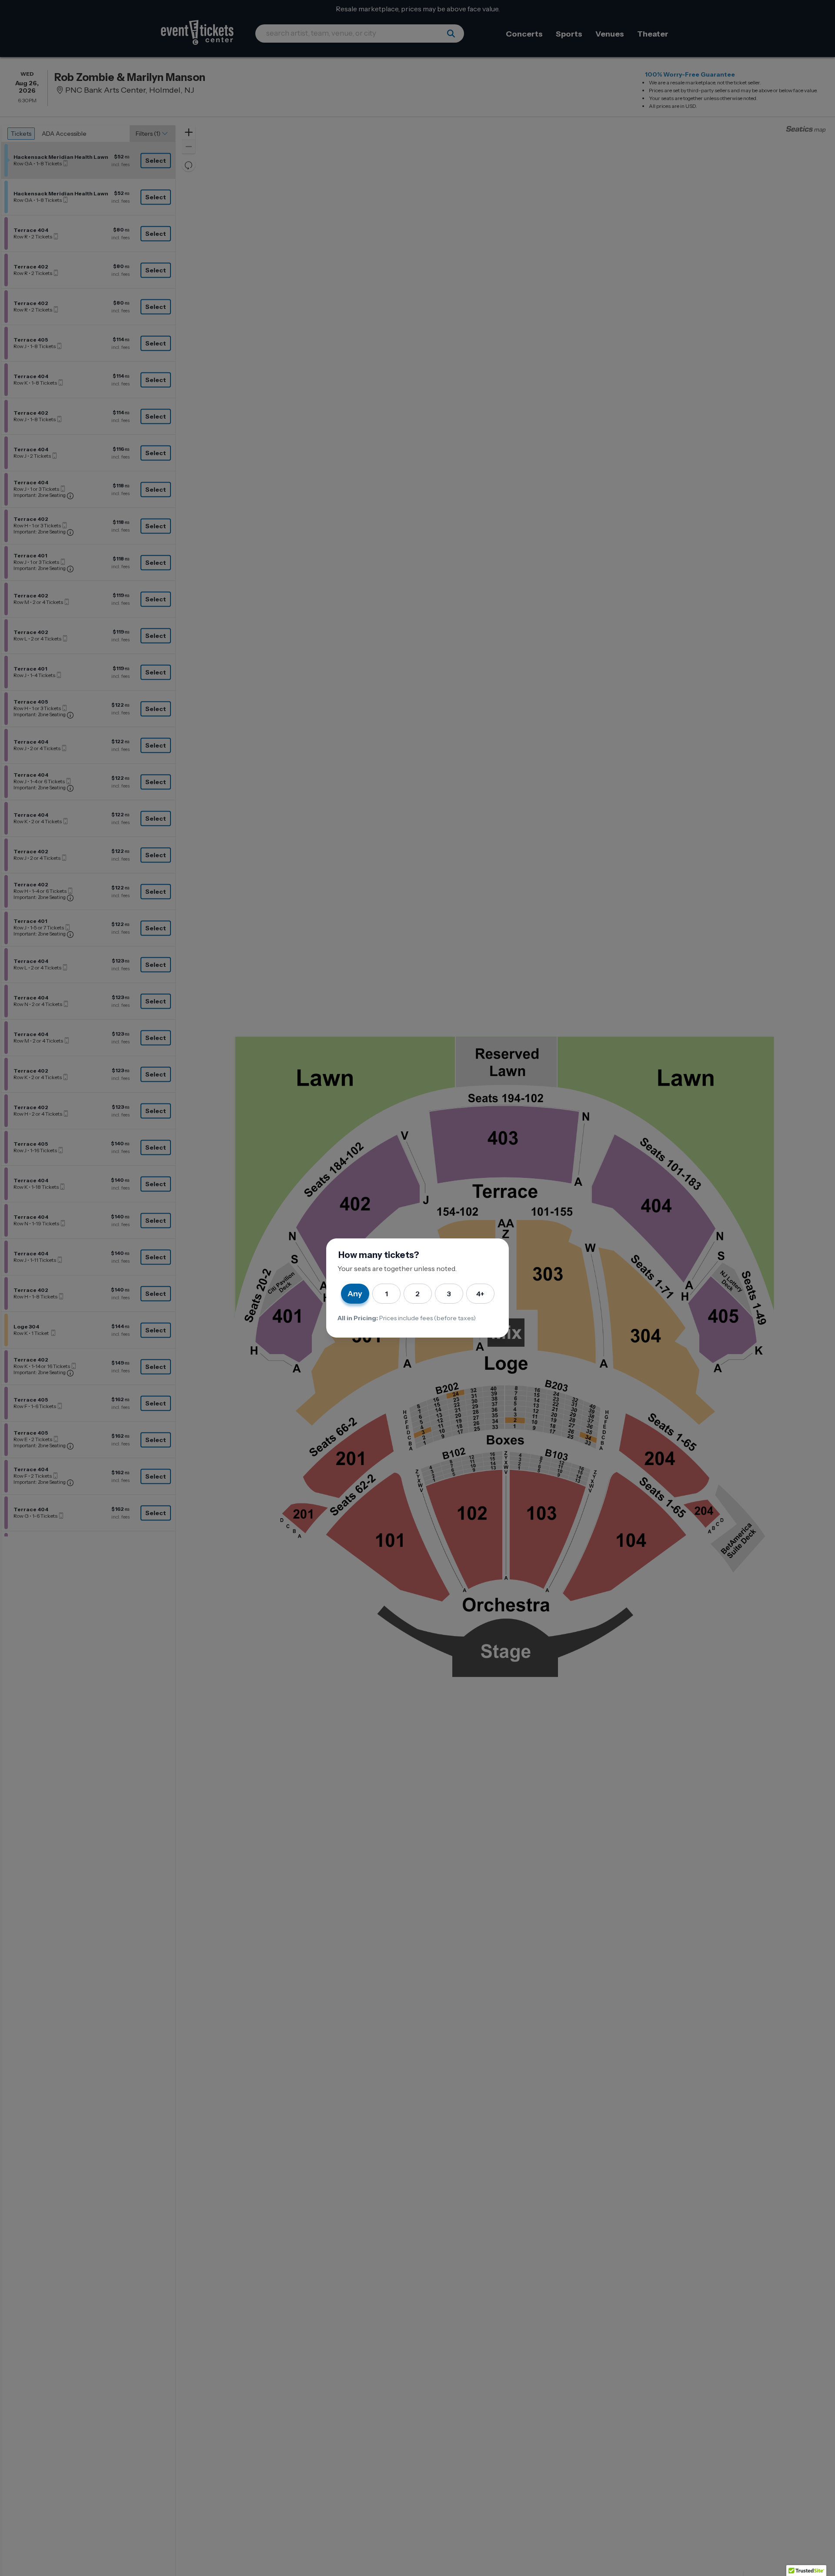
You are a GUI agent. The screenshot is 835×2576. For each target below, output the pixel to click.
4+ (480, 1294)
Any (355, 1294)
